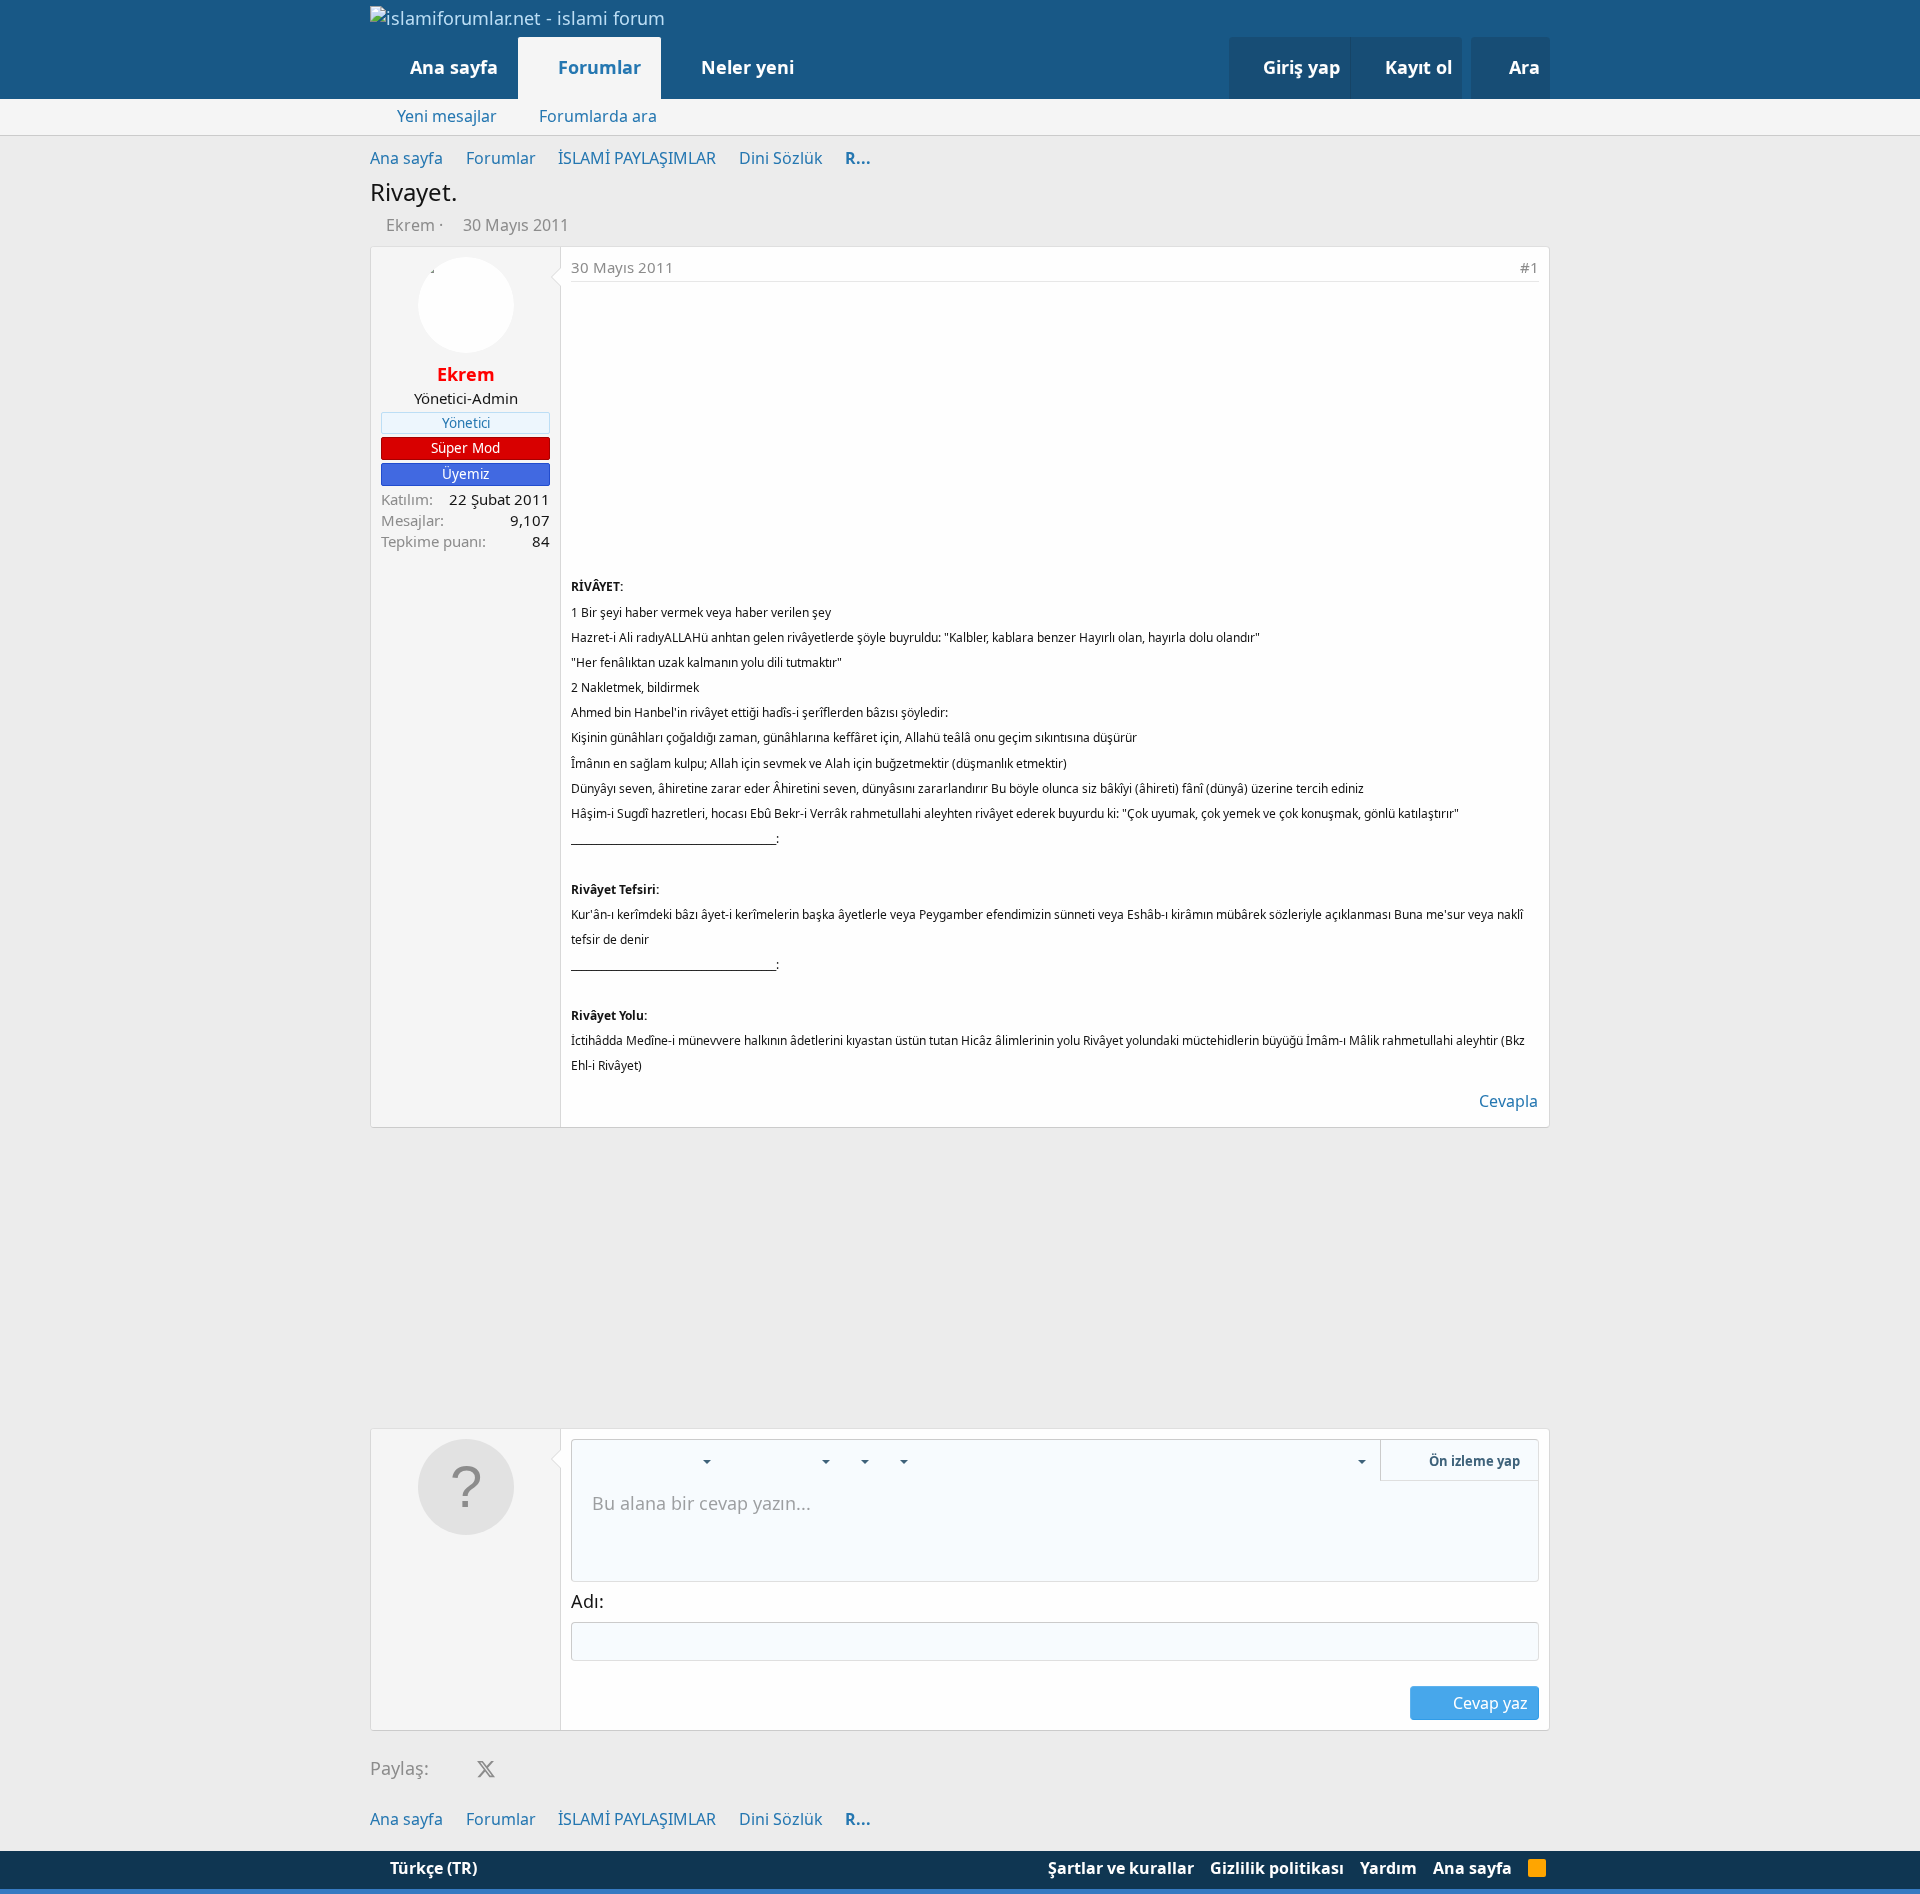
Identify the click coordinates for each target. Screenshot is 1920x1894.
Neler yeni (747, 67)
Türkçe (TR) (431, 1868)
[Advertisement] (1055, 432)
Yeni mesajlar (447, 116)
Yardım (1388, 1868)
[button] (814, 67)
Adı (585, 1601)
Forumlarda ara (598, 116)
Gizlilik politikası (1277, 1868)
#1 (1529, 267)
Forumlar (599, 67)
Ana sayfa (454, 67)
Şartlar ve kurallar (1121, 1868)
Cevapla (1508, 1101)
